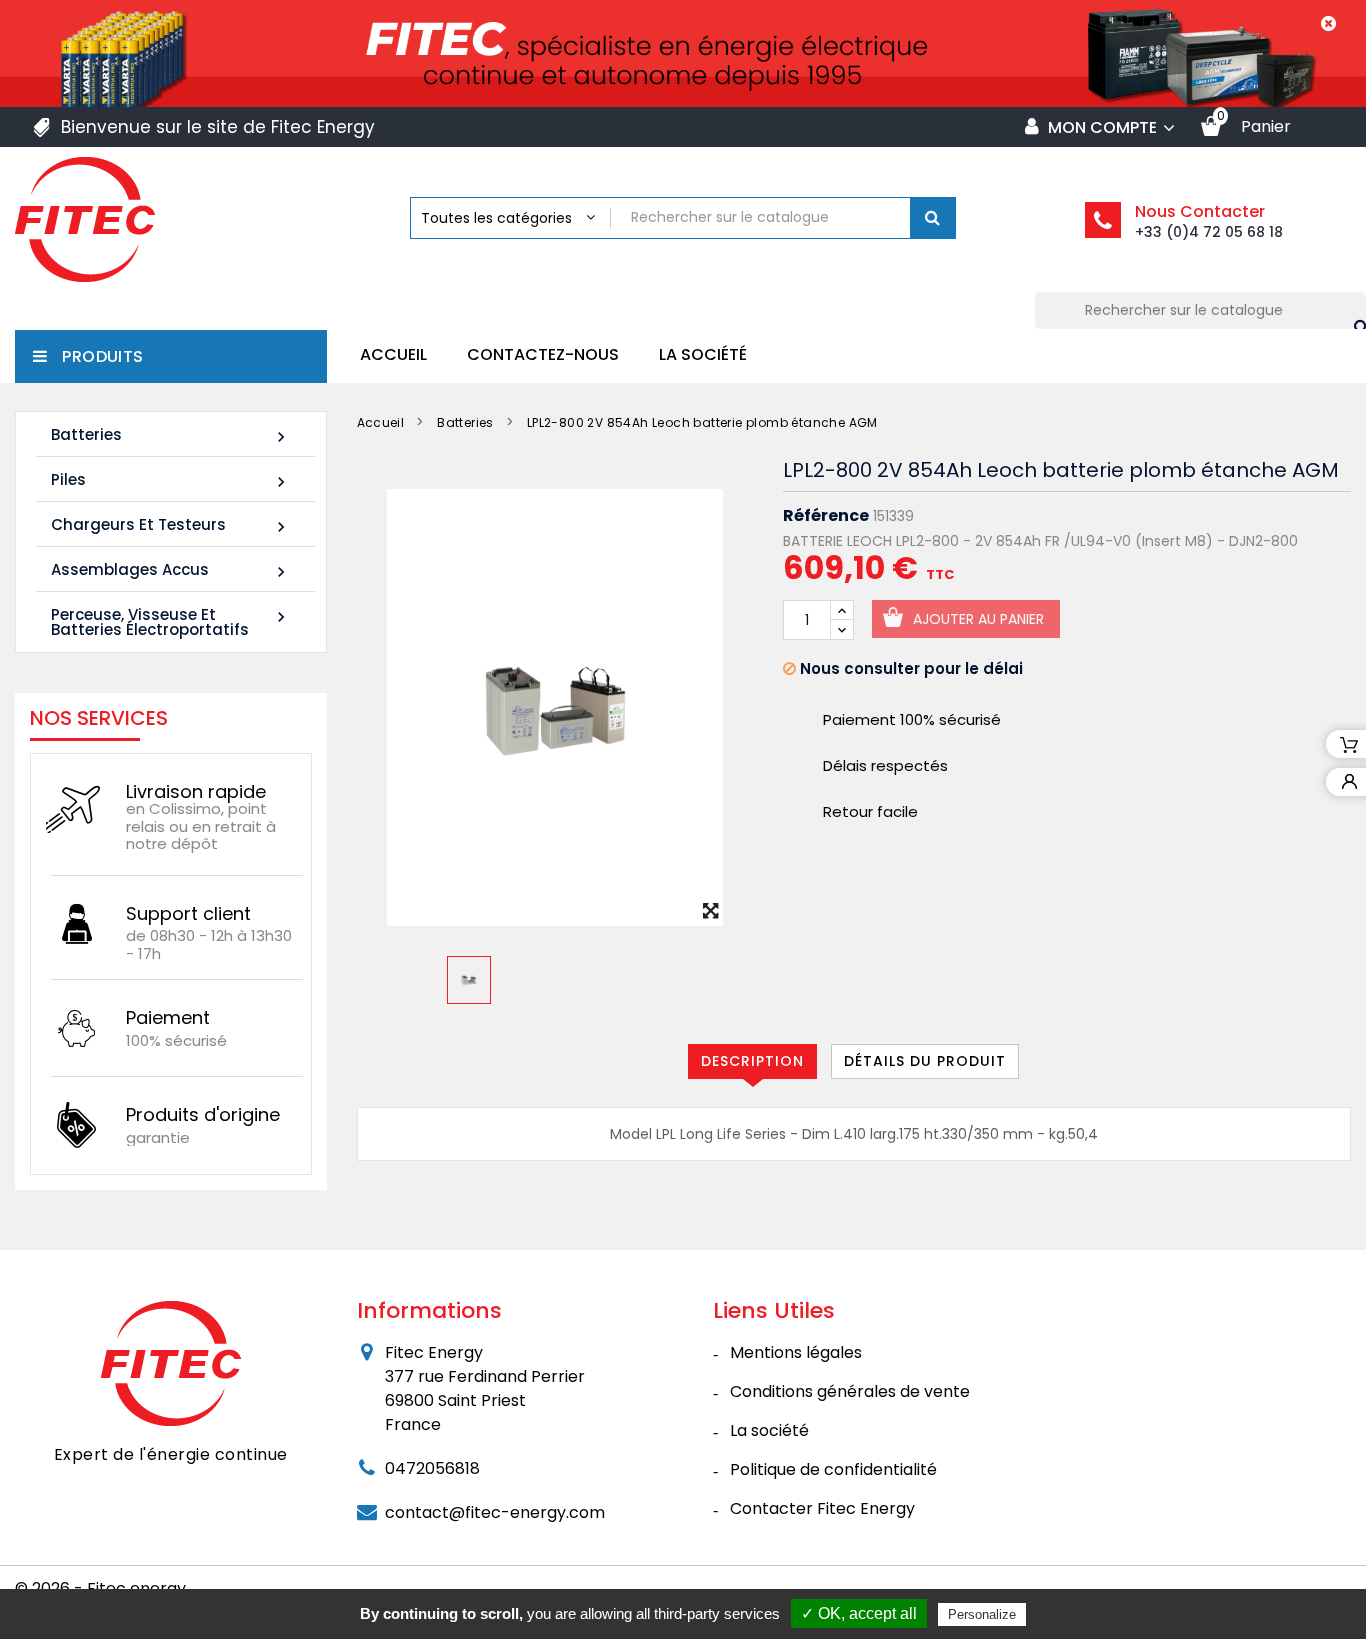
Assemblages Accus (171, 570)
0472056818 (432, 1468)
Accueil (393, 354)
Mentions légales (796, 1352)
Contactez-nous (543, 354)
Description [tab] (752, 1061)
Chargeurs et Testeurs (171, 525)
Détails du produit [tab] (925, 1061)
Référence (826, 516)
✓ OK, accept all (859, 1613)
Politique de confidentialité (833, 1469)
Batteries (171, 435)
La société (703, 354)
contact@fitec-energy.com (495, 1512)
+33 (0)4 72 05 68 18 (1209, 232)
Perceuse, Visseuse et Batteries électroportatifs (171, 622)
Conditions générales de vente (850, 1391)
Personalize (982, 1614)
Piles (171, 480)
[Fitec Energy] (171, 1363)
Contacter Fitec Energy (822, 1508)
